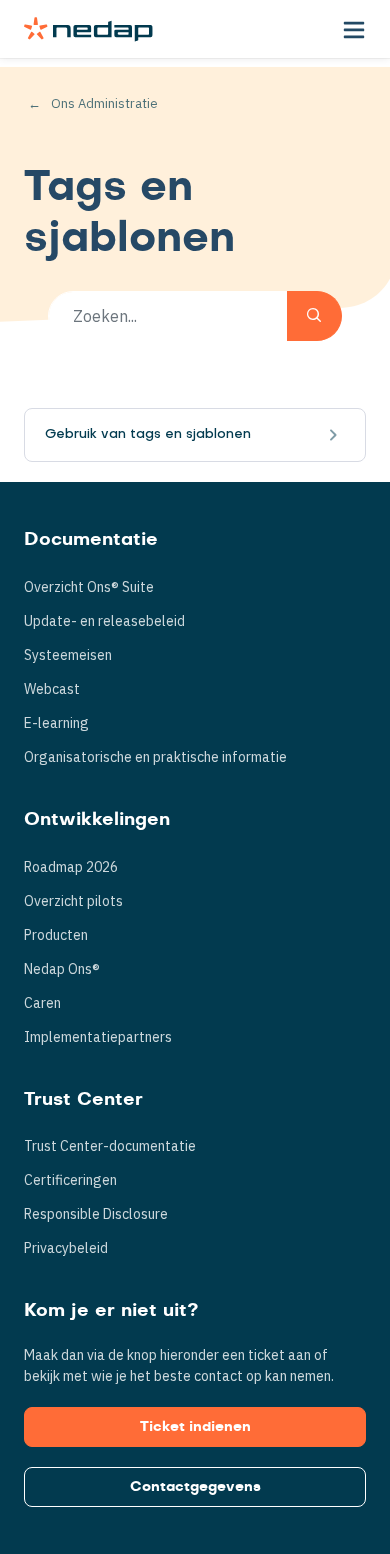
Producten (56, 935)
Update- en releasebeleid (104, 621)
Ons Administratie (104, 103)
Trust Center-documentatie (110, 1146)
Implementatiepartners (98, 1037)
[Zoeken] (314, 316)
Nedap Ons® (62, 969)
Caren (42, 1003)
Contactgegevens (195, 1487)
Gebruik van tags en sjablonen (148, 434)
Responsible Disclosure (96, 1214)
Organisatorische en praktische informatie (155, 757)
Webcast (52, 689)
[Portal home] (88, 29)
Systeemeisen (68, 655)
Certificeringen (70, 1180)
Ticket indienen (195, 1427)
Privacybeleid (66, 1248)
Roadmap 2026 (71, 867)
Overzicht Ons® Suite (89, 587)
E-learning (56, 723)
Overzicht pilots (73, 901)
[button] (354, 29)
